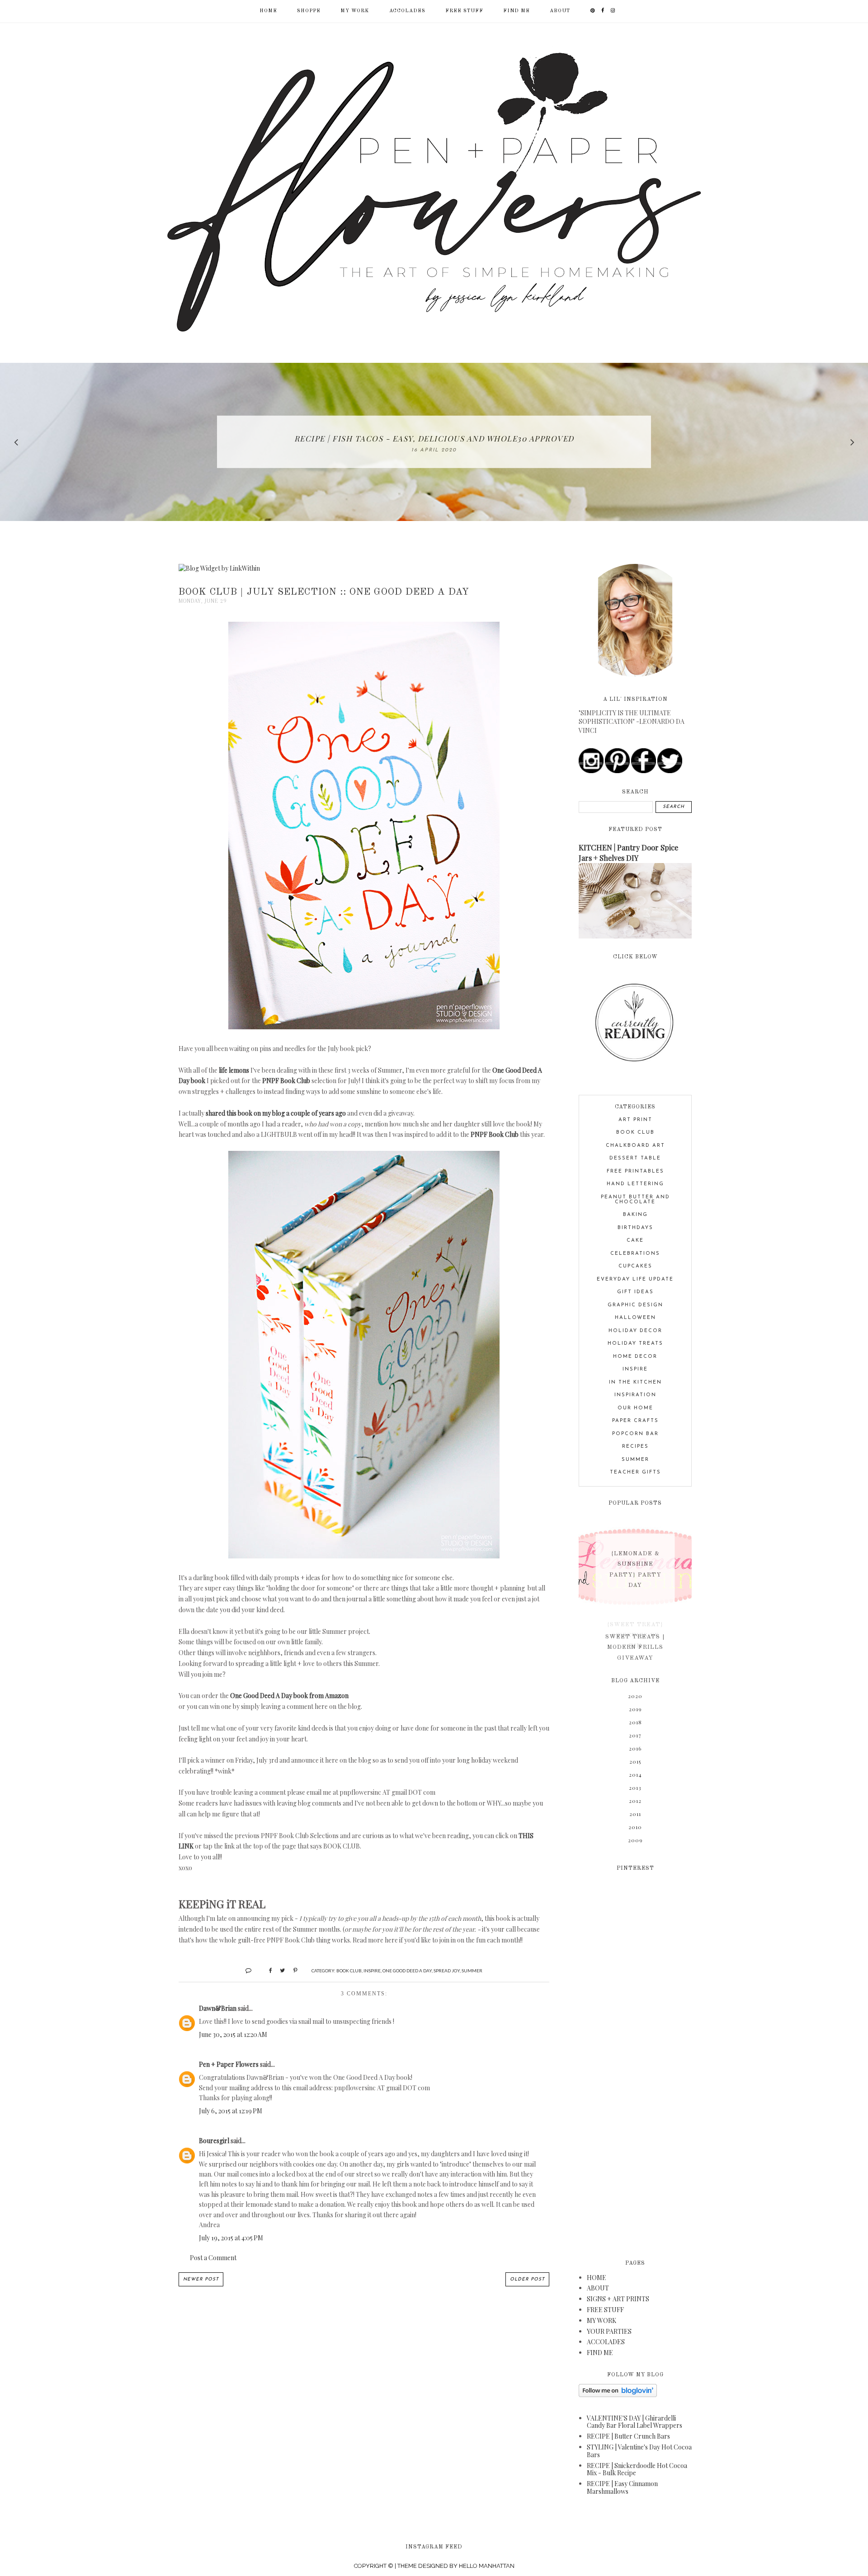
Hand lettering (635, 1184)
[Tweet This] (279, 1970)
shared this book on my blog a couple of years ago (276, 1113)
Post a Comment (213, 2258)
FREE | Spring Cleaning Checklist (434, 438)
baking (635, 1215)
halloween (635, 1318)
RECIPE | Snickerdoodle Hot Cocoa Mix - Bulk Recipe (637, 2469)
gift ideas (635, 1292)
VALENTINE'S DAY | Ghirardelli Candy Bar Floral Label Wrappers (634, 2422)
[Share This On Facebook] (267, 1970)
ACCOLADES (407, 11)
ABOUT (560, 11)
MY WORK (355, 11)
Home (268, 11)
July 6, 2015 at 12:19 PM (231, 2111)
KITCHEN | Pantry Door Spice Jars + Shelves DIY (628, 852)
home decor (635, 1357)
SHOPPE (309, 11)
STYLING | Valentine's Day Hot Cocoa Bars (639, 2451)
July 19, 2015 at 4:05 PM (231, 2238)
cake (635, 1241)
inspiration (635, 1395)
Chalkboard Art (635, 1146)
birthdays (635, 1228)
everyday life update (635, 1279)
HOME (597, 2278)
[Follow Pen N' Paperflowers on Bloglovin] (618, 2395)
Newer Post (201, 2279)
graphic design (635, 1305)
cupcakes (635, 1266)
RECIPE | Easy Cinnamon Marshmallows (622, 2487)
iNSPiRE (372, 1971)
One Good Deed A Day (407, 1971)
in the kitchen (635, 1382)
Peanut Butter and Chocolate (635, 1200)
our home (635, 1408)
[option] (434, 442)
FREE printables (635, 1171)
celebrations (635, 1254)
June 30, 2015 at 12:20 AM (233, 2034)
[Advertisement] (635, 2060)
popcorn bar (635, 1434)
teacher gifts (635, 1472)
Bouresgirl (214, 2141)
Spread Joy (447, 1971)
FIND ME (517, 11)
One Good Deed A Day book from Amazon (289, 1696)
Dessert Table (635, 1158)
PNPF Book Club (286, 1081)
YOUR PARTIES (609, 2331)
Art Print (635, 1120)
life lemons (234, 1070)
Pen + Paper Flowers (229, 2064)
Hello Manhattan (487, 2566)
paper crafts (635, 1421)
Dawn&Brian (218, 2008)
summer (472, 1971)
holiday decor (635, 1331)
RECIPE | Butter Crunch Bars (628, 2436)
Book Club (349, 1971)
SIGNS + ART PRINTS (618, 2299)
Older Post (527, 2279)
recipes (635, 1447)
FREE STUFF (464, 11)
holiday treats (635, 1344)
